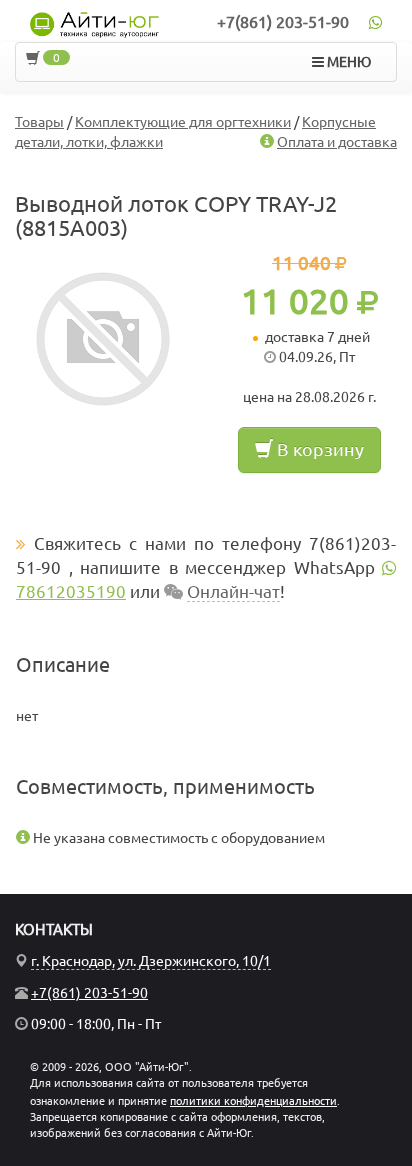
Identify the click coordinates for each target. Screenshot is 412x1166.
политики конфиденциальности (253, 1101)
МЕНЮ (347, 62)
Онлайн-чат (233, 591)
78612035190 (71, 591)
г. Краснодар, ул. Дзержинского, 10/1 (151, 961)
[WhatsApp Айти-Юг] (375, 22)
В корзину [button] (318, 449)
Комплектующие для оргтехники (183, 122)
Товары (39, 122)
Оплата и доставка (337, 142)
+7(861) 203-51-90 (283, 22)
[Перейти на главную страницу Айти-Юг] (94, 25)
